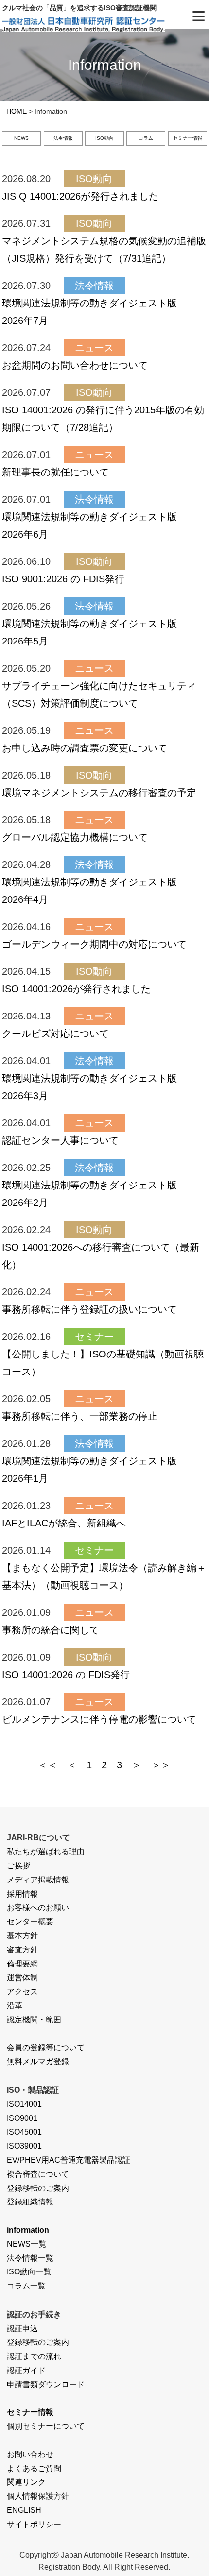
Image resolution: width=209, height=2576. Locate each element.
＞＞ (161, 1765)
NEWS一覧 (26, 2244)
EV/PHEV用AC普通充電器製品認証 (69, 2160)
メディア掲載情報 (38, 1880)
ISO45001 (24, 2132)
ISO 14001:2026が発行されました (76, 989)
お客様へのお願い (38, 1907)
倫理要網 (22, 1964)
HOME (17, 111)
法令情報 (63, 138)
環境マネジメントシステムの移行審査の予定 (99, 793)
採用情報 (22, 1894)
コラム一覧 (26, 2286)
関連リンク (26, 2482)
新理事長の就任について (55, 472)
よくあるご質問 (34, 2468)
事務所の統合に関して (51, 1630)
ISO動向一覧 (29, 2272)
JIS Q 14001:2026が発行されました (80, 196)
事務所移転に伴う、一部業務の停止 (80, 1416)
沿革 (15, 2006)
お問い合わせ (30, 2454)
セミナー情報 (188, 138)
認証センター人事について (60, 1140)
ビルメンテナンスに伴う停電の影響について (99, 1719)
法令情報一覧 (30, 2258)
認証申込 (22, 2329)
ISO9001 (22, 2118)
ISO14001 (24, 2104)
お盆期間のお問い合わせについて (75, 365)
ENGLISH (24, 2510)
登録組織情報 (30, 2202)
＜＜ (48, 1765)
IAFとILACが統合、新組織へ (64, 1523)
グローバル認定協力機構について (75, 837)
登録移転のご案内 (38, 2188)
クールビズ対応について (55, 1034)
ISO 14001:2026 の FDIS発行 (66, 1675)
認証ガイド (26, 2370)
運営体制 (22, 1977)
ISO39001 (24, 2146)
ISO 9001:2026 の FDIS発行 (63, 579)
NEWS (21, 138)
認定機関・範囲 (34, 2020)
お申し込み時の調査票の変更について (85, 748)
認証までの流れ (34, 2356)
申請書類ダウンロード (46, 2384)
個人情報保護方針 (38, 2496)
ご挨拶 (18, 1866)
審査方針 (22, 1950)
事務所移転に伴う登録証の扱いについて (89, 1309)
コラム (146, 138)
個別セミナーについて (46, 2426)
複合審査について (38, 2174)
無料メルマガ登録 (38, 2061)
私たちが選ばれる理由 (46, 1852)
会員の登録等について (46, 2047)
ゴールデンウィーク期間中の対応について (94, 944)
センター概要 (30, 1922)
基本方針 (22, 1936)
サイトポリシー (34, 2524)
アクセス (22, 1991)
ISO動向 (104, 138)
